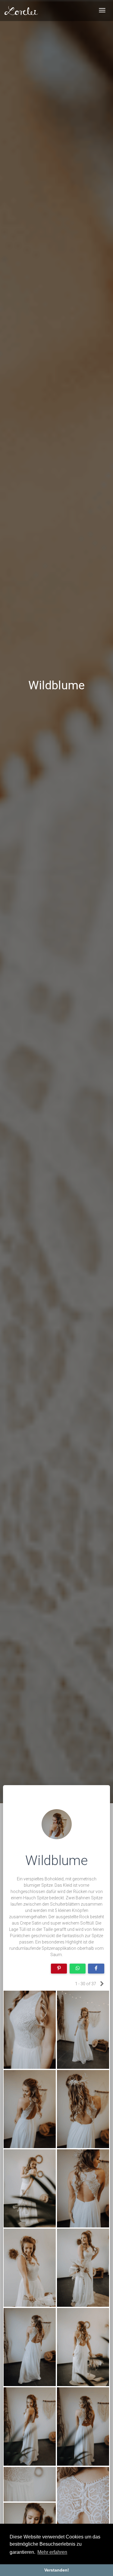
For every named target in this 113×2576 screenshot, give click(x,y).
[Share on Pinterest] (59, 1969)
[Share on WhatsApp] (78, 1969)
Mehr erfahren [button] (52, 2552)
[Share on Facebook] (96, 1969)
